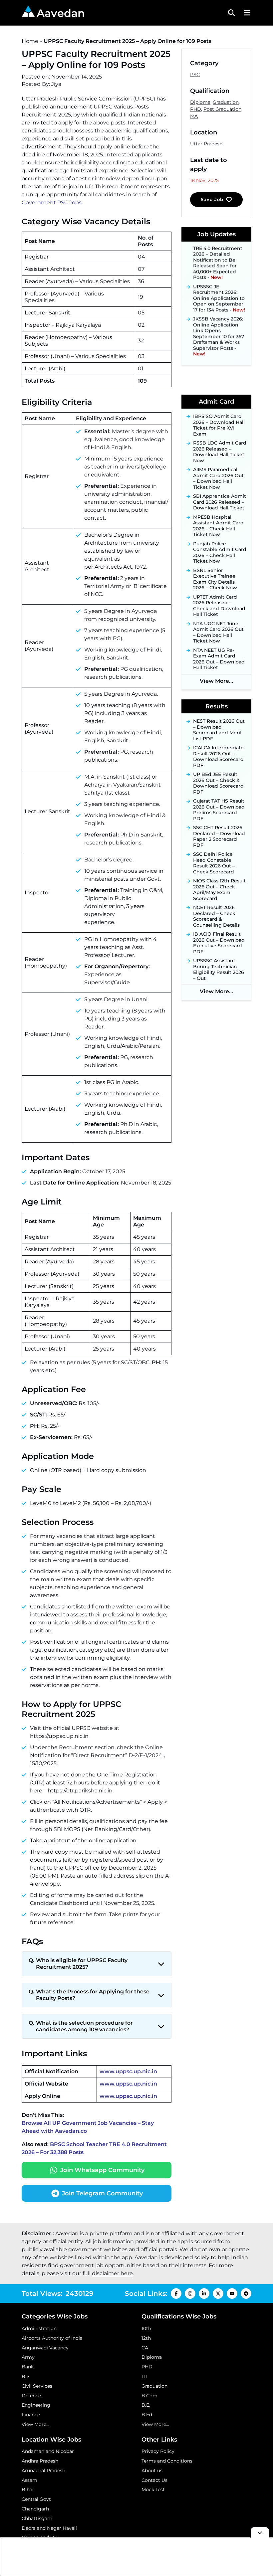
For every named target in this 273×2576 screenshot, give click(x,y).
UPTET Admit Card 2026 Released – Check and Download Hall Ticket (219, 606)
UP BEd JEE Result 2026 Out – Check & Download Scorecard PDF (218, 783)
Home (30, 41)
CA (145, 2348)
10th (146, 2328)
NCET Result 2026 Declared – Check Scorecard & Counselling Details (216, 916)
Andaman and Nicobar (48, 2451)
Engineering (36, 2405)
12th (146, 2338)
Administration (39, 2328)
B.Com (149, 2396)
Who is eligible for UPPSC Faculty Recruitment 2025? (82, 1964)
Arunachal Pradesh (43, 2471)
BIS (26, 2376)
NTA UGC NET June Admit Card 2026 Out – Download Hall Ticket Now (218, 633)
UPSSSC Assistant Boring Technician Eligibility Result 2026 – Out (219, 970)
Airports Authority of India (52, 2338)
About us (152, 2471)
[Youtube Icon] (232, 2294)
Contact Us (154, 2480)
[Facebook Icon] (176, 2294)
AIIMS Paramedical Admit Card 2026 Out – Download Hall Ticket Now (218, 478)
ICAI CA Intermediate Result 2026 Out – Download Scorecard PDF (218, 757)
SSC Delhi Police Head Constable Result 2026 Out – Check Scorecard (214, 863)
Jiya (56, 84)
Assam (29, 2480)
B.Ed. (147, 2415)
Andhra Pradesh (40, 2461)
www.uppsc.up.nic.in (128, 2071)
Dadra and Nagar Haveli (49, 2528)
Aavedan (61, 13)
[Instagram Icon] (190, 2294)
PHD (196, 109)
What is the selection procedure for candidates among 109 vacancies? (84, 2026)
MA (194, 116)
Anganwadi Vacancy (45, 2348)
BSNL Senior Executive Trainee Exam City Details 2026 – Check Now (215, 579)
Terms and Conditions (167, 2461)
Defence (31, 2396)
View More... (216, 681)
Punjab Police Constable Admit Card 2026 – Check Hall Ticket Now (220, 553)
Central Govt (36, 2499)
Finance (31, 2415)
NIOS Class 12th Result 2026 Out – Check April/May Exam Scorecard (219, 890)
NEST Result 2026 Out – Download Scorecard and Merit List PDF (219, 730)
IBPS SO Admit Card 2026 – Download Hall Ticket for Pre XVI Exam (219, 425)
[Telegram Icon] (246, 2294)
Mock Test (153, 2489)
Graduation (226, 102)
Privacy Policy (158, 2451)
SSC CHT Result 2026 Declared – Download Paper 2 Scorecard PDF (219, 836)
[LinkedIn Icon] (204, 2294)
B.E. (146, 2405)
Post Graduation (222, 109)
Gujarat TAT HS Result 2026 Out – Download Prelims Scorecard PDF (219, 810)
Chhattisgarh (37, 2518)
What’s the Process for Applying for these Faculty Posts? (93, 1995)
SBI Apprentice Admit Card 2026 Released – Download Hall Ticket (220, 502)
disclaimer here (112, 2273)
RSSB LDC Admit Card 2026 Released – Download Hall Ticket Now (220, 452)
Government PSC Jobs (52, 202)
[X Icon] (218, 2294)
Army (28, 2357)
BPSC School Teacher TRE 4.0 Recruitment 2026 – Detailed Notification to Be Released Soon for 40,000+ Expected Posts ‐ (219, 249)
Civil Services (37, 2386)
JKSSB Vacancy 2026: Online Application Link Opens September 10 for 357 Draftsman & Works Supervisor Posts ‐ (219, 326)
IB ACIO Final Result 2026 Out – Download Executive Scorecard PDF (219, 943)
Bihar (28, 2489)
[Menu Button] (246, 13)
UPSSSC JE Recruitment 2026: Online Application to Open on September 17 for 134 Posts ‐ (219, 287)
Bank (28, 2367)
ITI (144, 2376)
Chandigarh (35, 2509)
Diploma (200, 102)
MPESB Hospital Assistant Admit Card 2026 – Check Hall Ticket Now (218, 526)
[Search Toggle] (231, 13)
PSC (195, 75)
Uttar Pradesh (206, 144)
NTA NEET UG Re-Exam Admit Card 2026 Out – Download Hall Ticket (219, 659)
